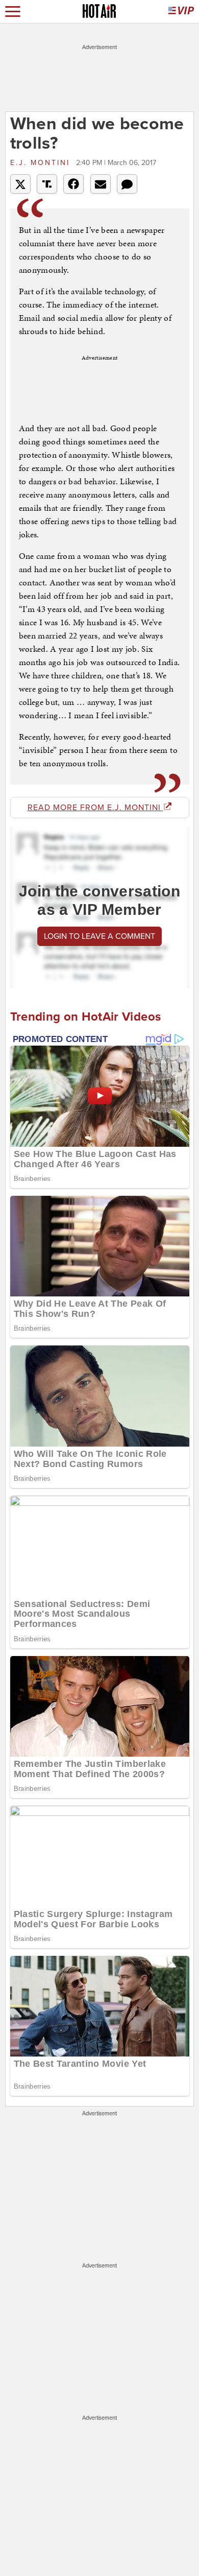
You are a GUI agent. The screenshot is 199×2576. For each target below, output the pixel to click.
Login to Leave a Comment (99, 936)
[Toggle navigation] (13, 11)
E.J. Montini (42, 163)
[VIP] (181, 11)
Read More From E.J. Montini (95, 808)
